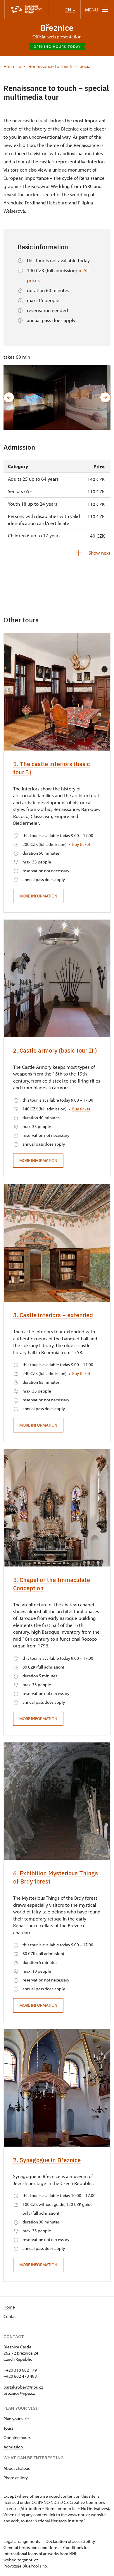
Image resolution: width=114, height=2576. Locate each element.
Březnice (57, 28)
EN (69, 10)
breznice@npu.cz (19, 2393)
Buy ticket (81, 844)
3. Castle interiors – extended (53, 1315)
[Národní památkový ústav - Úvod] (26, 10)
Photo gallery (16, 2478)
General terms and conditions (31, 2547)
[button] (9, 397)
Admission (13, 2447)
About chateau (17, 2468)
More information (38, 896)
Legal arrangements (22, 2541)
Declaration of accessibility (70, 2541)
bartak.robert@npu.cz (23, 2387)
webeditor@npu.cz (21, 2560)
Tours (8, 2428)
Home (9, 2307)
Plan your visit (16, 2419)
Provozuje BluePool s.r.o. (26, 2566)
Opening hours (17, 2437)
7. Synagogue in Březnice (47, 2160)
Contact (11, 2316)
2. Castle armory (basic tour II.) (55, 1050)
